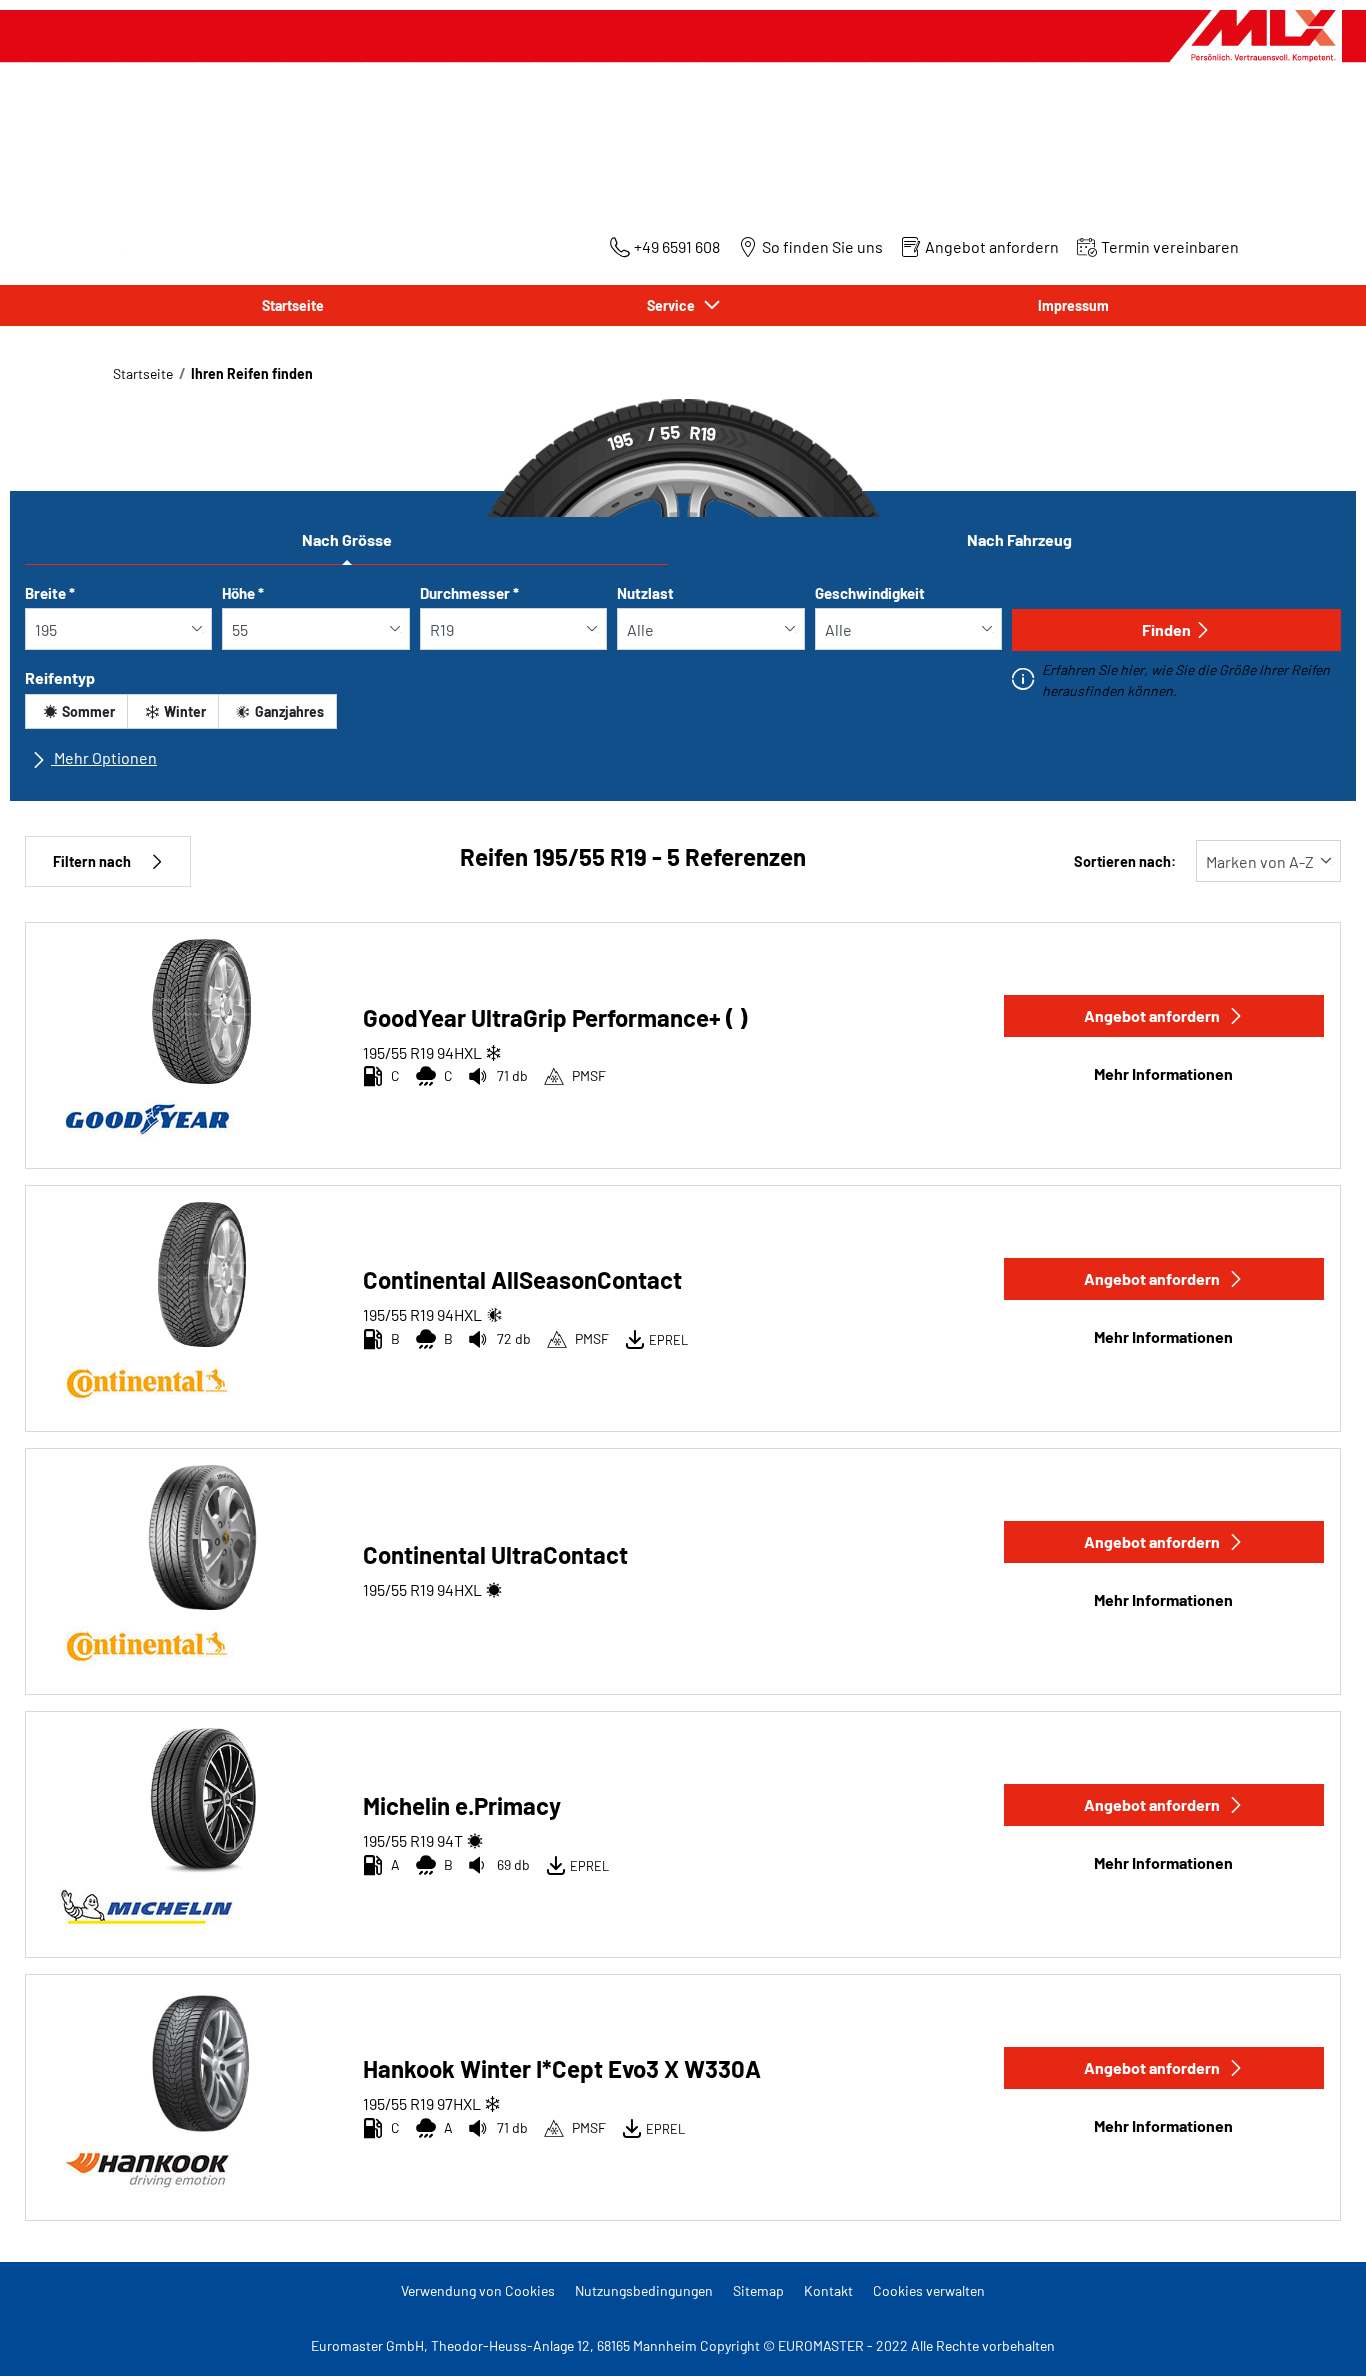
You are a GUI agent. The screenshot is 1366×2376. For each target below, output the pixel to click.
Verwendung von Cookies (478, 2290)
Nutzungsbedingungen (644, 2290)
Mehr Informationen (1163, 1073)
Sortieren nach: (1125, 861)
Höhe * (243, 593)
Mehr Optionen (104, 757)
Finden (1166, 629)
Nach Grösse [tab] (347, 539)
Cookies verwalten (929, 2290)
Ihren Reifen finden (252, 373)
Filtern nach (92, 861)
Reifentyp (60, 677)
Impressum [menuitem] (1073, 305)
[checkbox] (76, 711)
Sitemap (758, 2290)
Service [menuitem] (674, 305)
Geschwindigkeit (870, 593)
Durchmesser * (469, 593)
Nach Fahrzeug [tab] (1019, 539)
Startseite (143, 373)
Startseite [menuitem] (293, 305)
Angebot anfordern (1152, 1015)
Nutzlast (645, 593)
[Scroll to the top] (1313, 2333)
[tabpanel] (683, 684)
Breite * (50, 593)
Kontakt (828, 2290)
